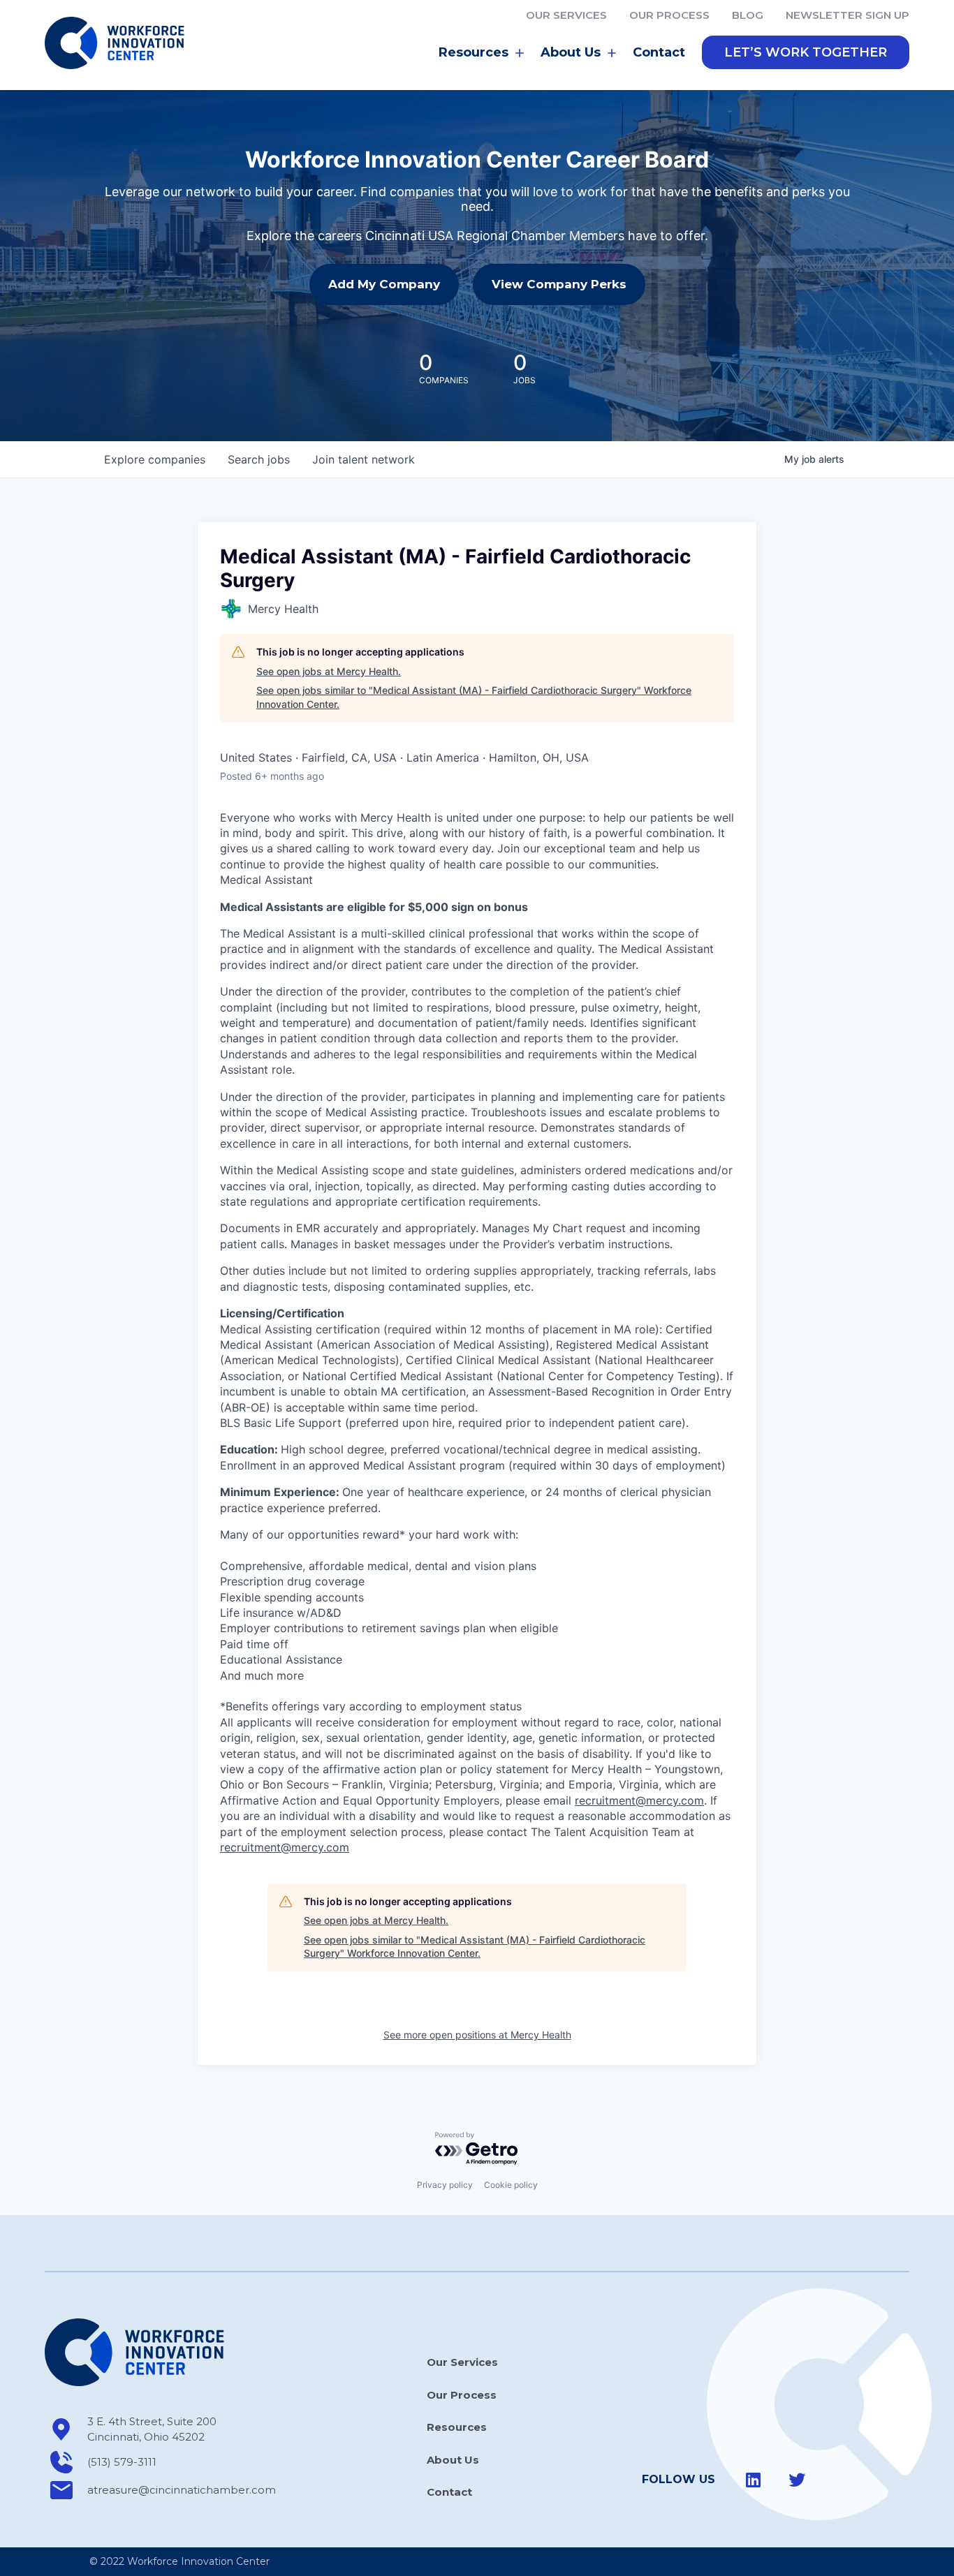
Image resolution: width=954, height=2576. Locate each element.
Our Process (669, 15)
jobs (259, 459)
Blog (748, 15)
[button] (806, 52)
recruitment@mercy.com (639, 1800)
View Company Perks (559, 284)
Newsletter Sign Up (847, 15)
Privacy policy (445, 2185)
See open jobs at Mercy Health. (329, 671)
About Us (453, 2460)
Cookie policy (511, 2185)
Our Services (566, 15)
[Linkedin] (754, 2480)
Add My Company (384, 284)
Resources (457, 2427)
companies (155, 459)
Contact (659, 52)
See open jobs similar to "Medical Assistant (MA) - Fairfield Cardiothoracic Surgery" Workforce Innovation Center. (474, 697)
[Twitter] (797, 2480)
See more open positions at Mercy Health (477, 2035)
